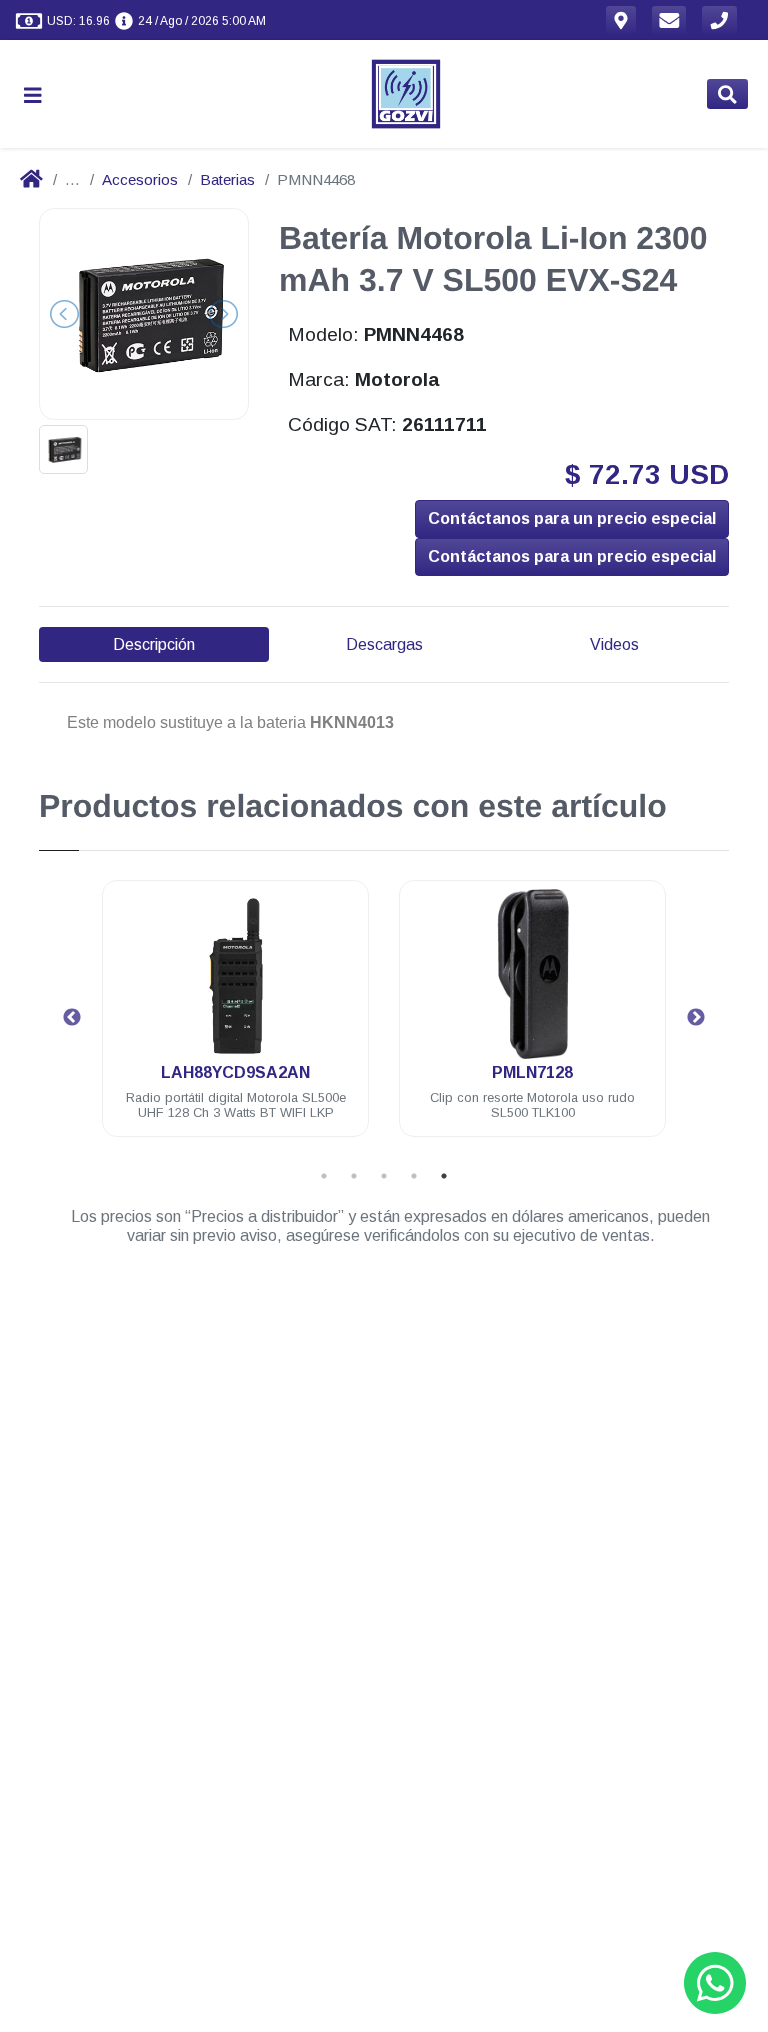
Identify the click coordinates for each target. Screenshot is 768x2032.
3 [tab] (384, 1176)
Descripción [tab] (154, 644)
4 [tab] (414, 1176)
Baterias (227, 179)
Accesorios (140, 179)
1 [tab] (324, 1176)
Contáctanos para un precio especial (572, 518)
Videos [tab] (614, 644)
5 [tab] (444, 1176)
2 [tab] (354, 1176)
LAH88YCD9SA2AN (235, 1072)
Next (696, 1018)
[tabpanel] (235, 1020)
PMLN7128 (532, 1072)
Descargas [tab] (384, 644)
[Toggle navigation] (41, 94)
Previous (72, 1018)
